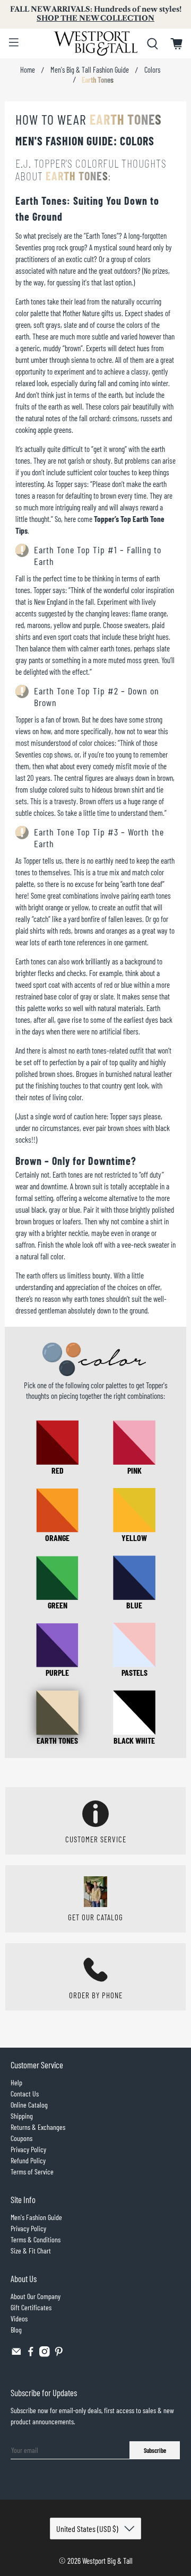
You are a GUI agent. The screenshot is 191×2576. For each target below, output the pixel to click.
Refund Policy (28, 2160)
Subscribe (155, 2450)
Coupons (21, 2138)
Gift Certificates (31, 2307)
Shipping (22, 2116)
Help (16, 2082)
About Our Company (36, 2296)
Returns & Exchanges (38, 2127)
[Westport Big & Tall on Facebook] (31, 2354)
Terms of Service (32, 2172)
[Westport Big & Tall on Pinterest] (59, 2354)
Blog (16, 2330)
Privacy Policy (28, 2149)
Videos (19, 2318)
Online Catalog (29, 2105)
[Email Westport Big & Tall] (16, 2354)
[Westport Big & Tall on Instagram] (45, 2354)
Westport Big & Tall (107, 2561)
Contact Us (25, 2094)
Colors (152, 70)
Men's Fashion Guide (36, 2217)
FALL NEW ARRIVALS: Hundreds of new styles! (96, 14)
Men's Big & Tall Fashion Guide (90, 70)
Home (28, 70)
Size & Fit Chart (31, 2251)
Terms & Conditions (36, 2239)
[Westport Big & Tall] (95, 43)
